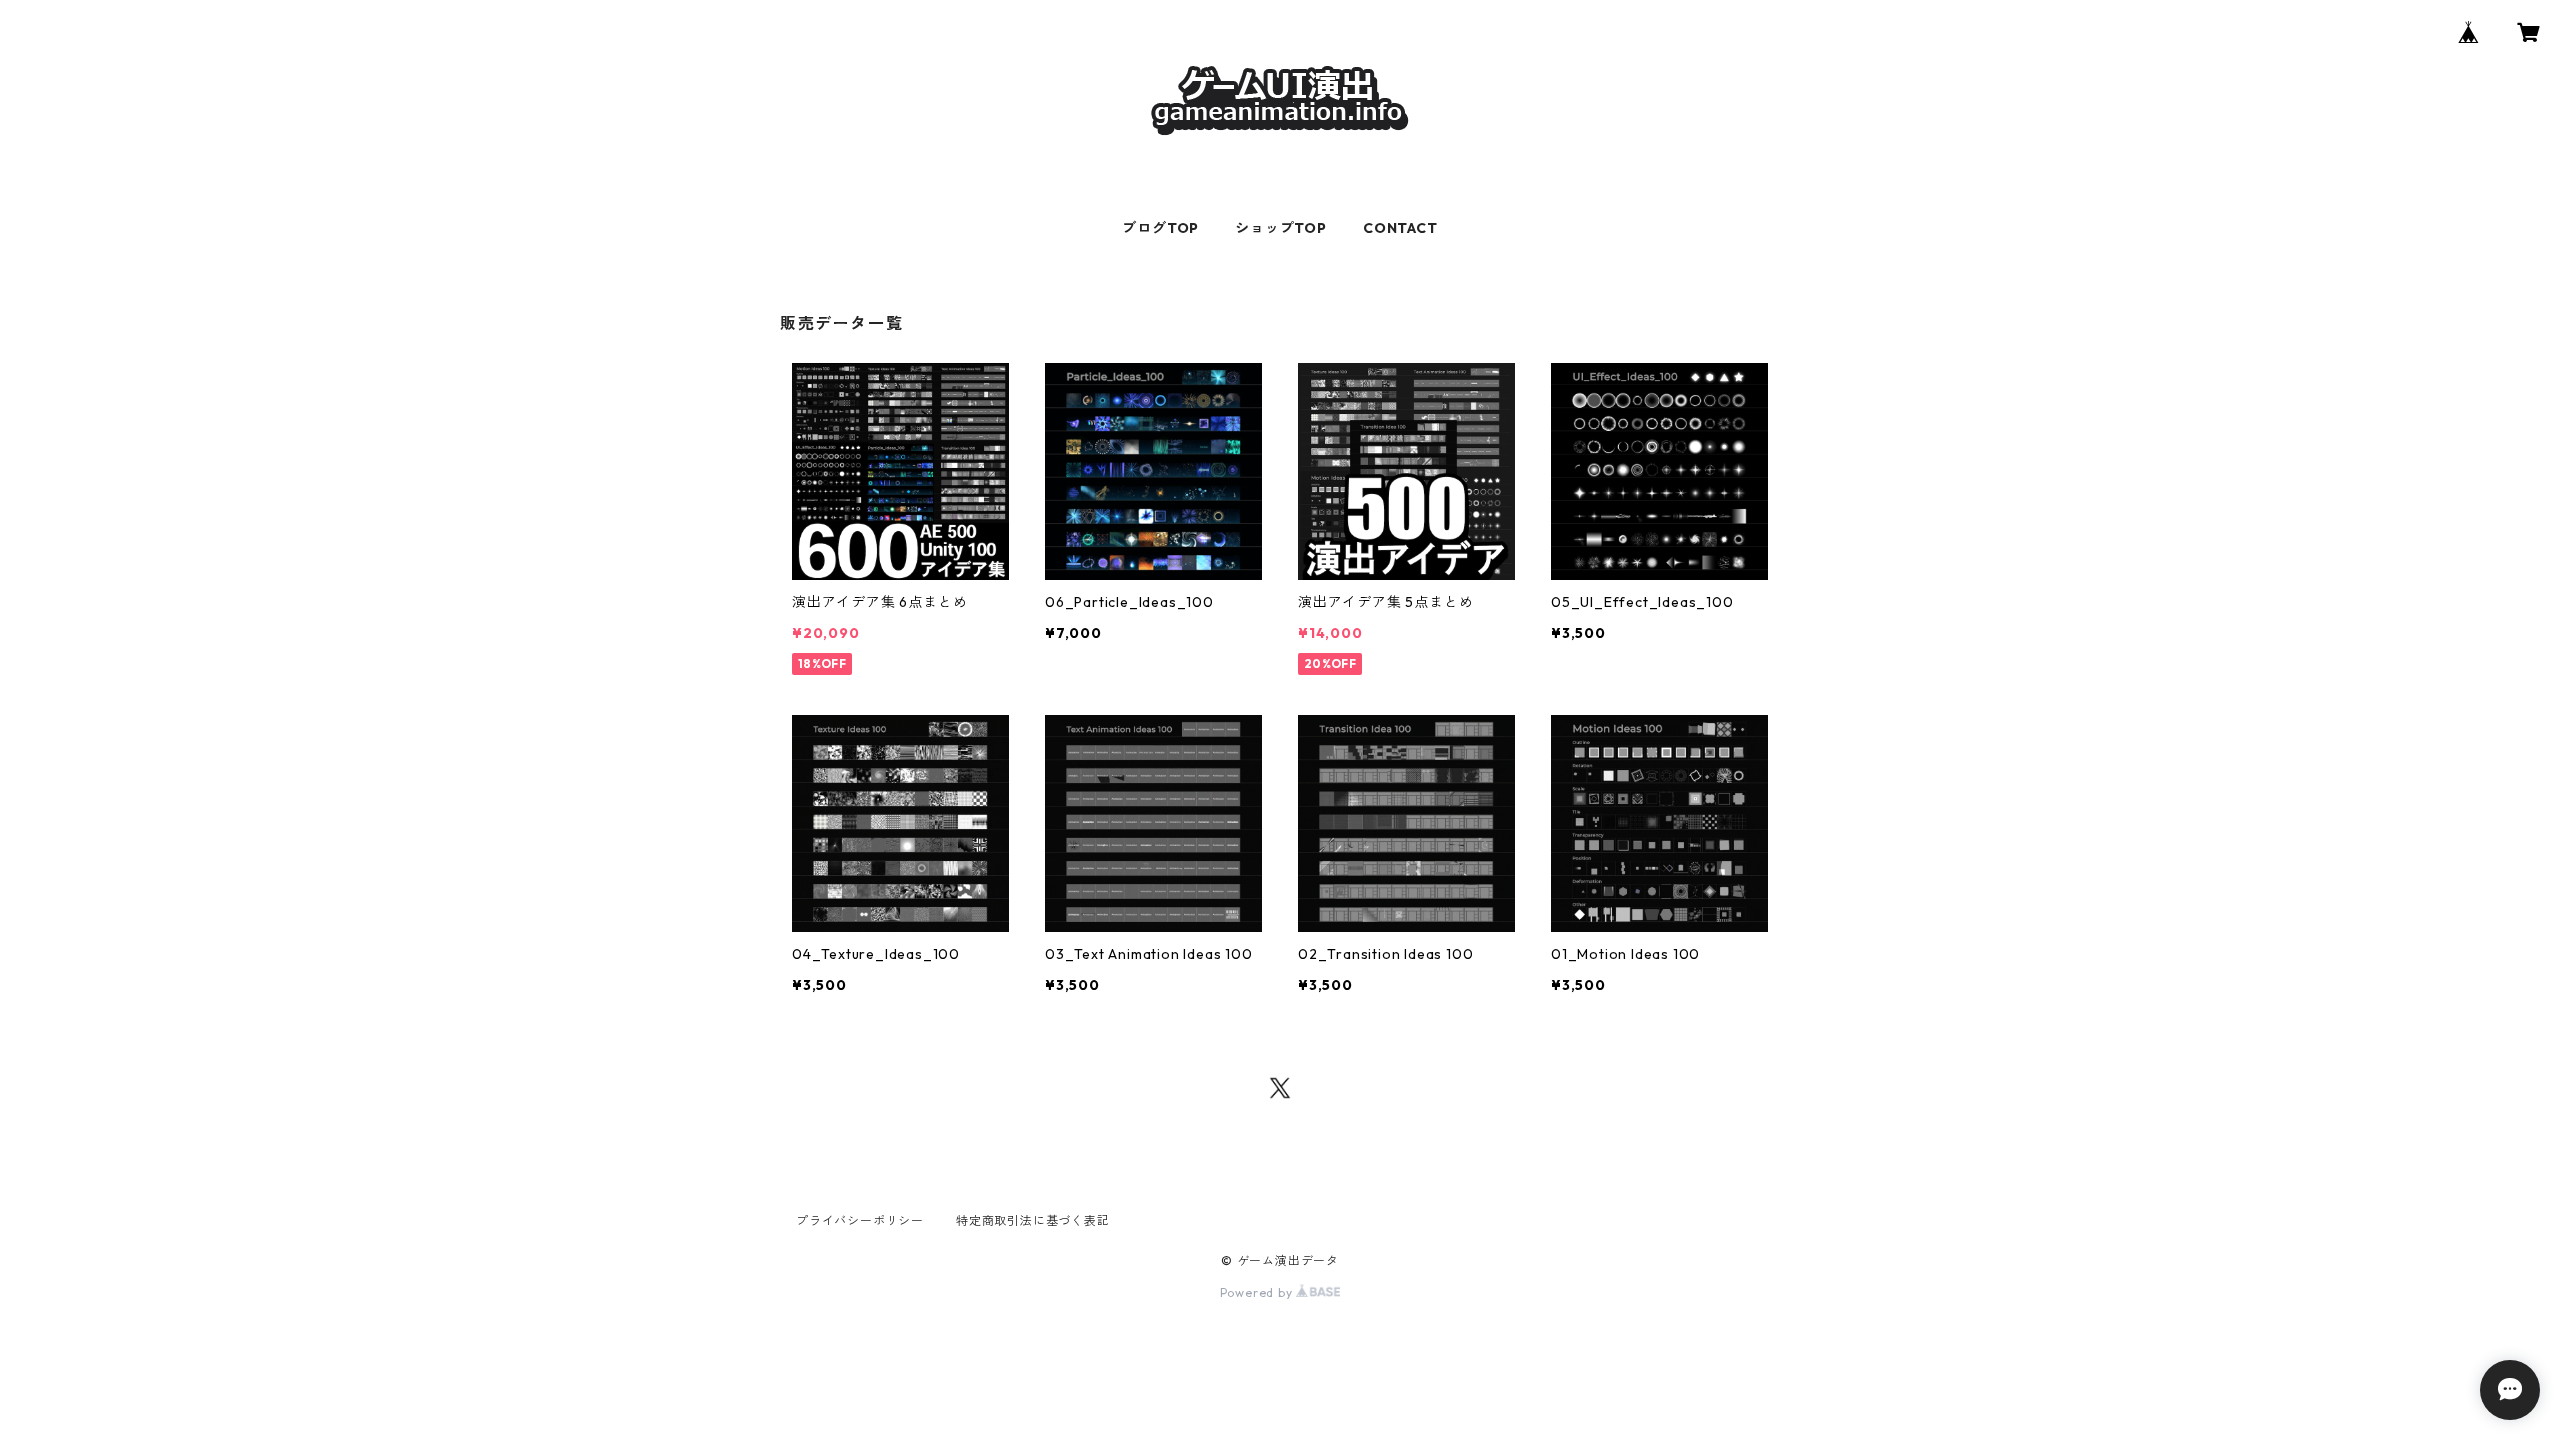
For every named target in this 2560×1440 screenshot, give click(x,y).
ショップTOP (1281, 228)
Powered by (1258, 1292)
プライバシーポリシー (860, 1220)
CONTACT (1400, 228)
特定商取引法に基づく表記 (1033, 1220)
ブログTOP (1160, 228)
